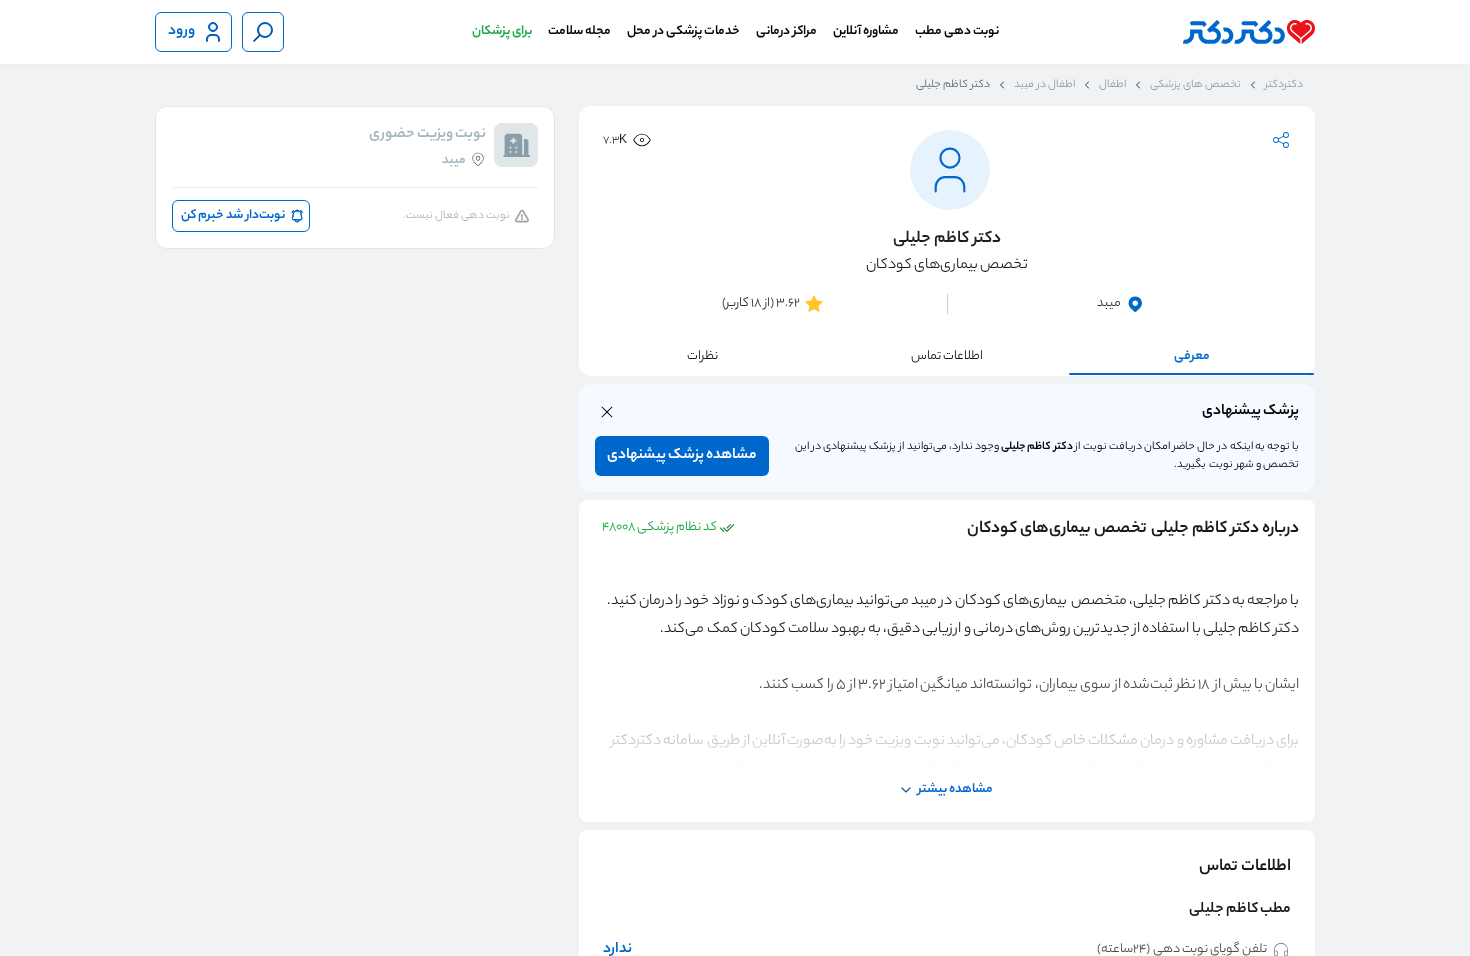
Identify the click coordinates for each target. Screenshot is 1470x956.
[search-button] (263, 32)
